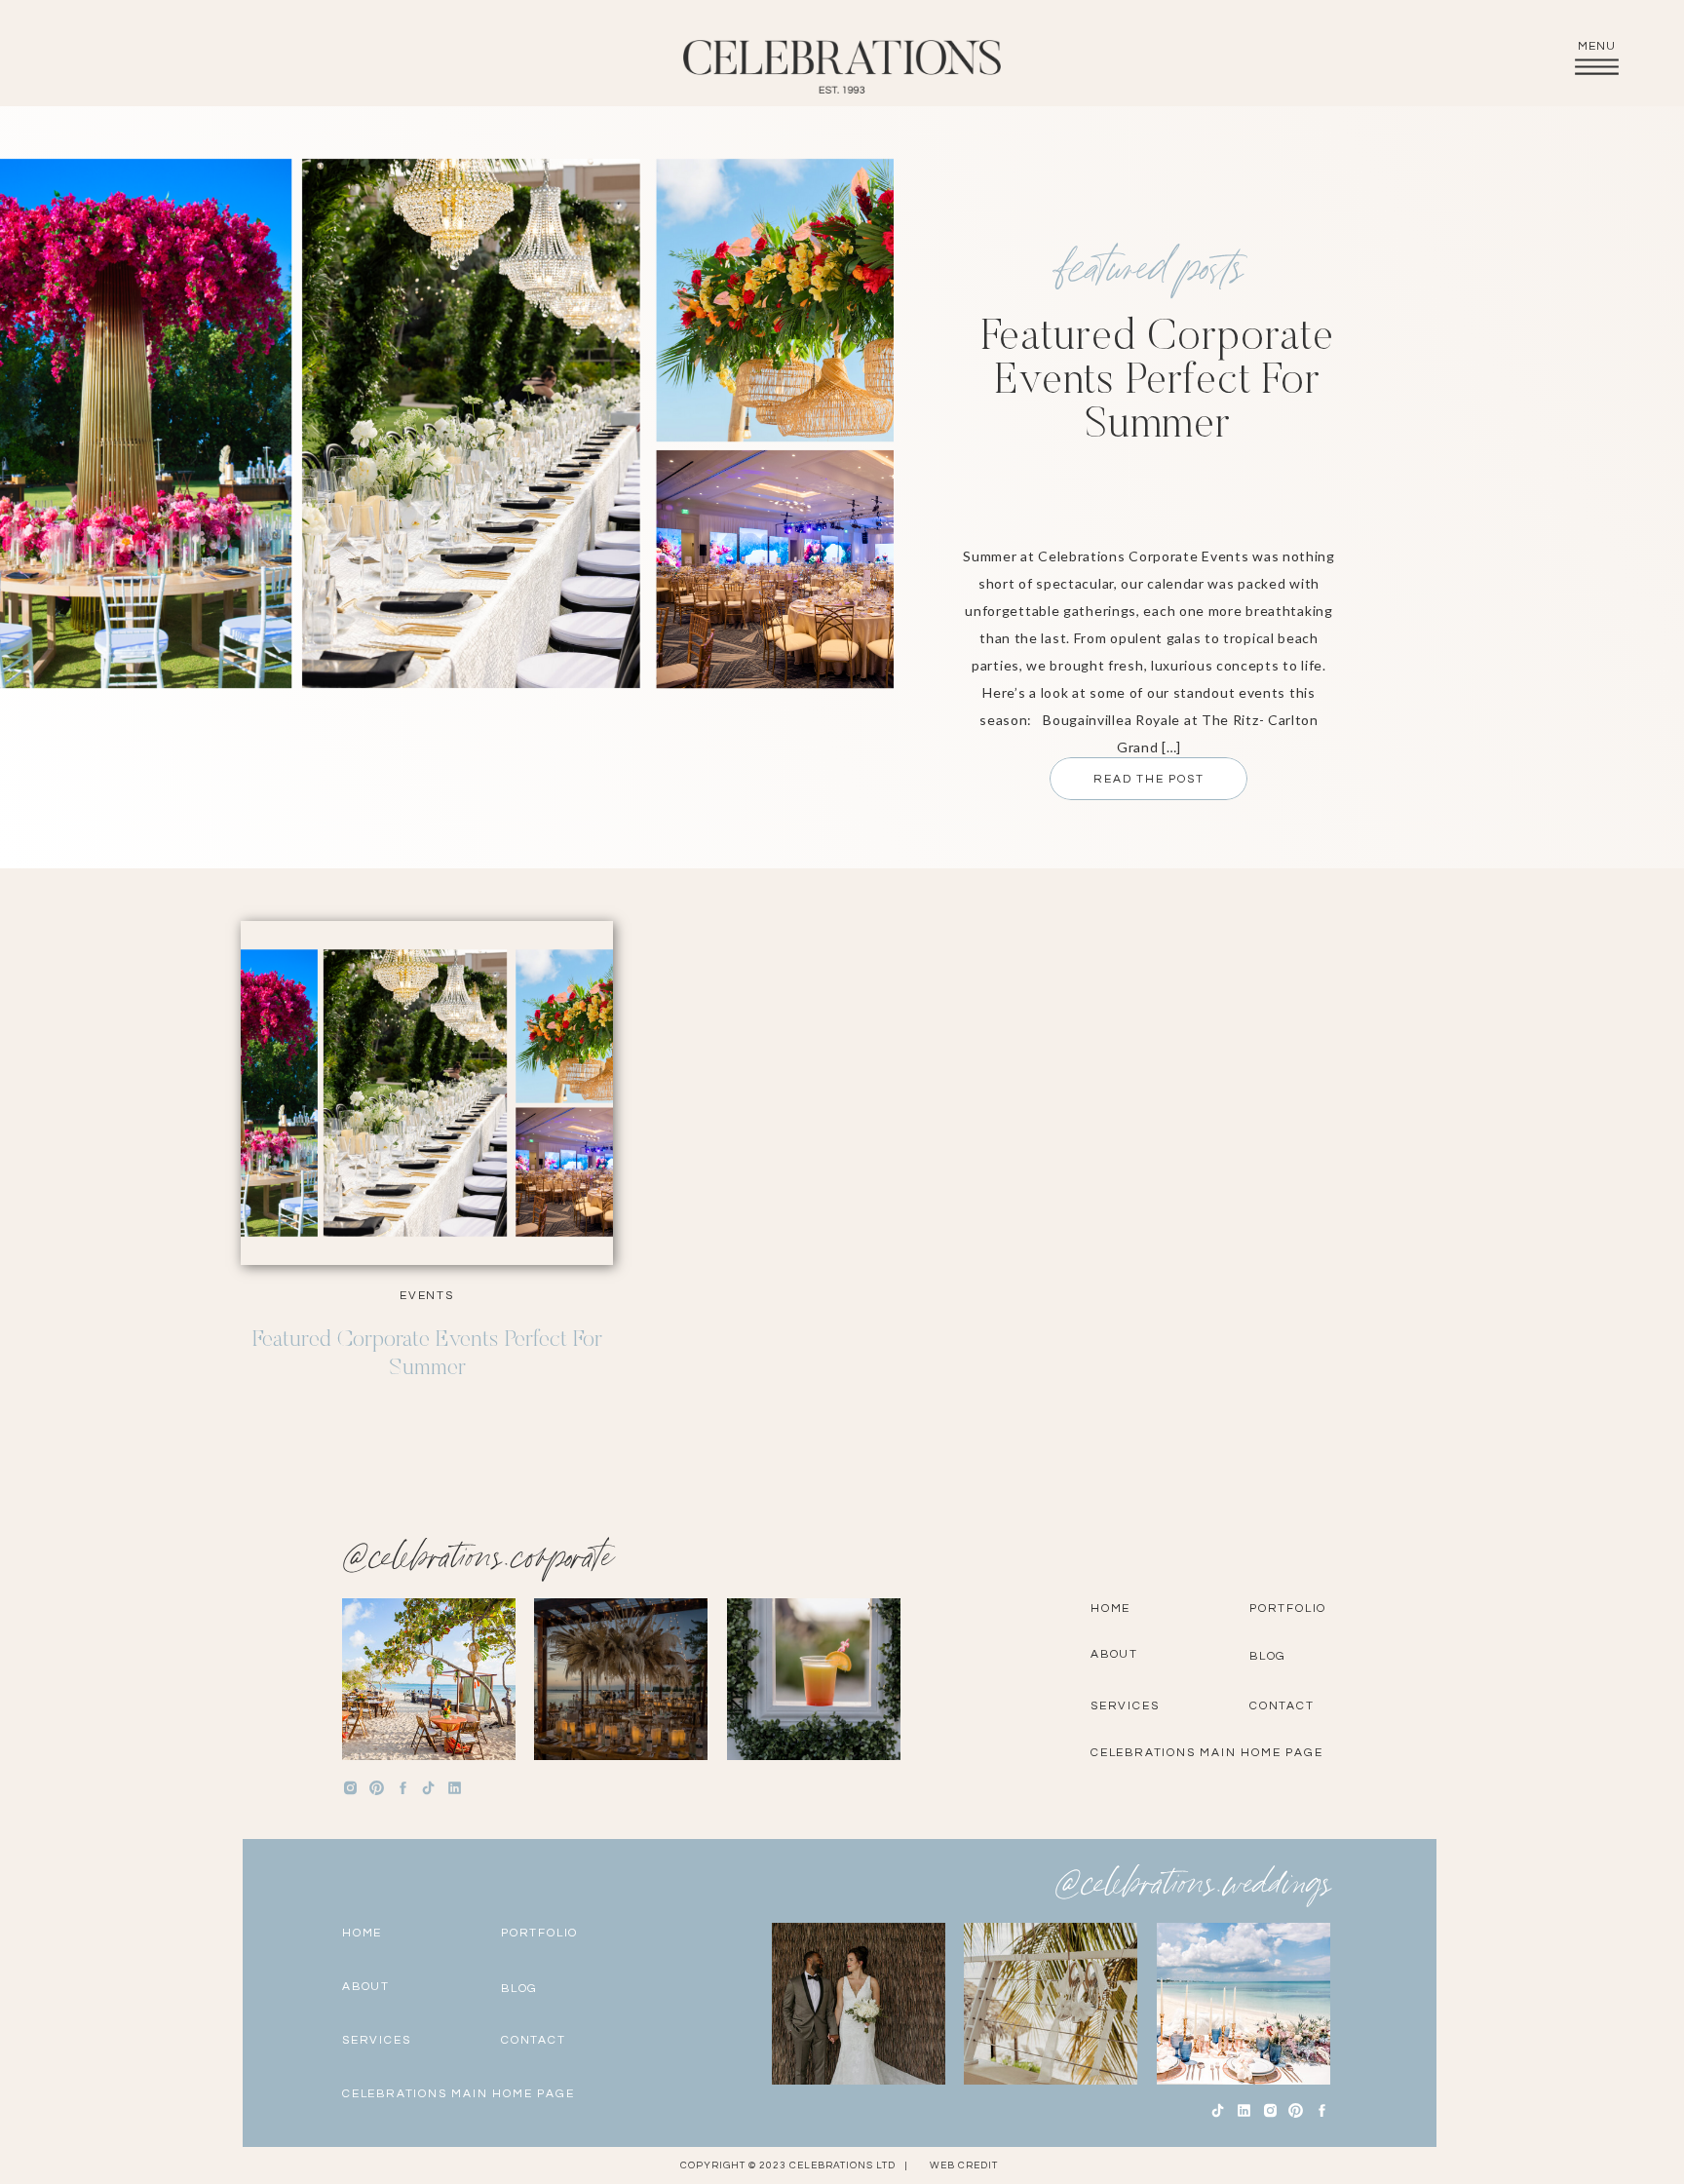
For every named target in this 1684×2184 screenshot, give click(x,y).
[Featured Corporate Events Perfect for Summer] (427, 1093)
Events (427, 1296)
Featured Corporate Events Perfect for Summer (1157, 383)
